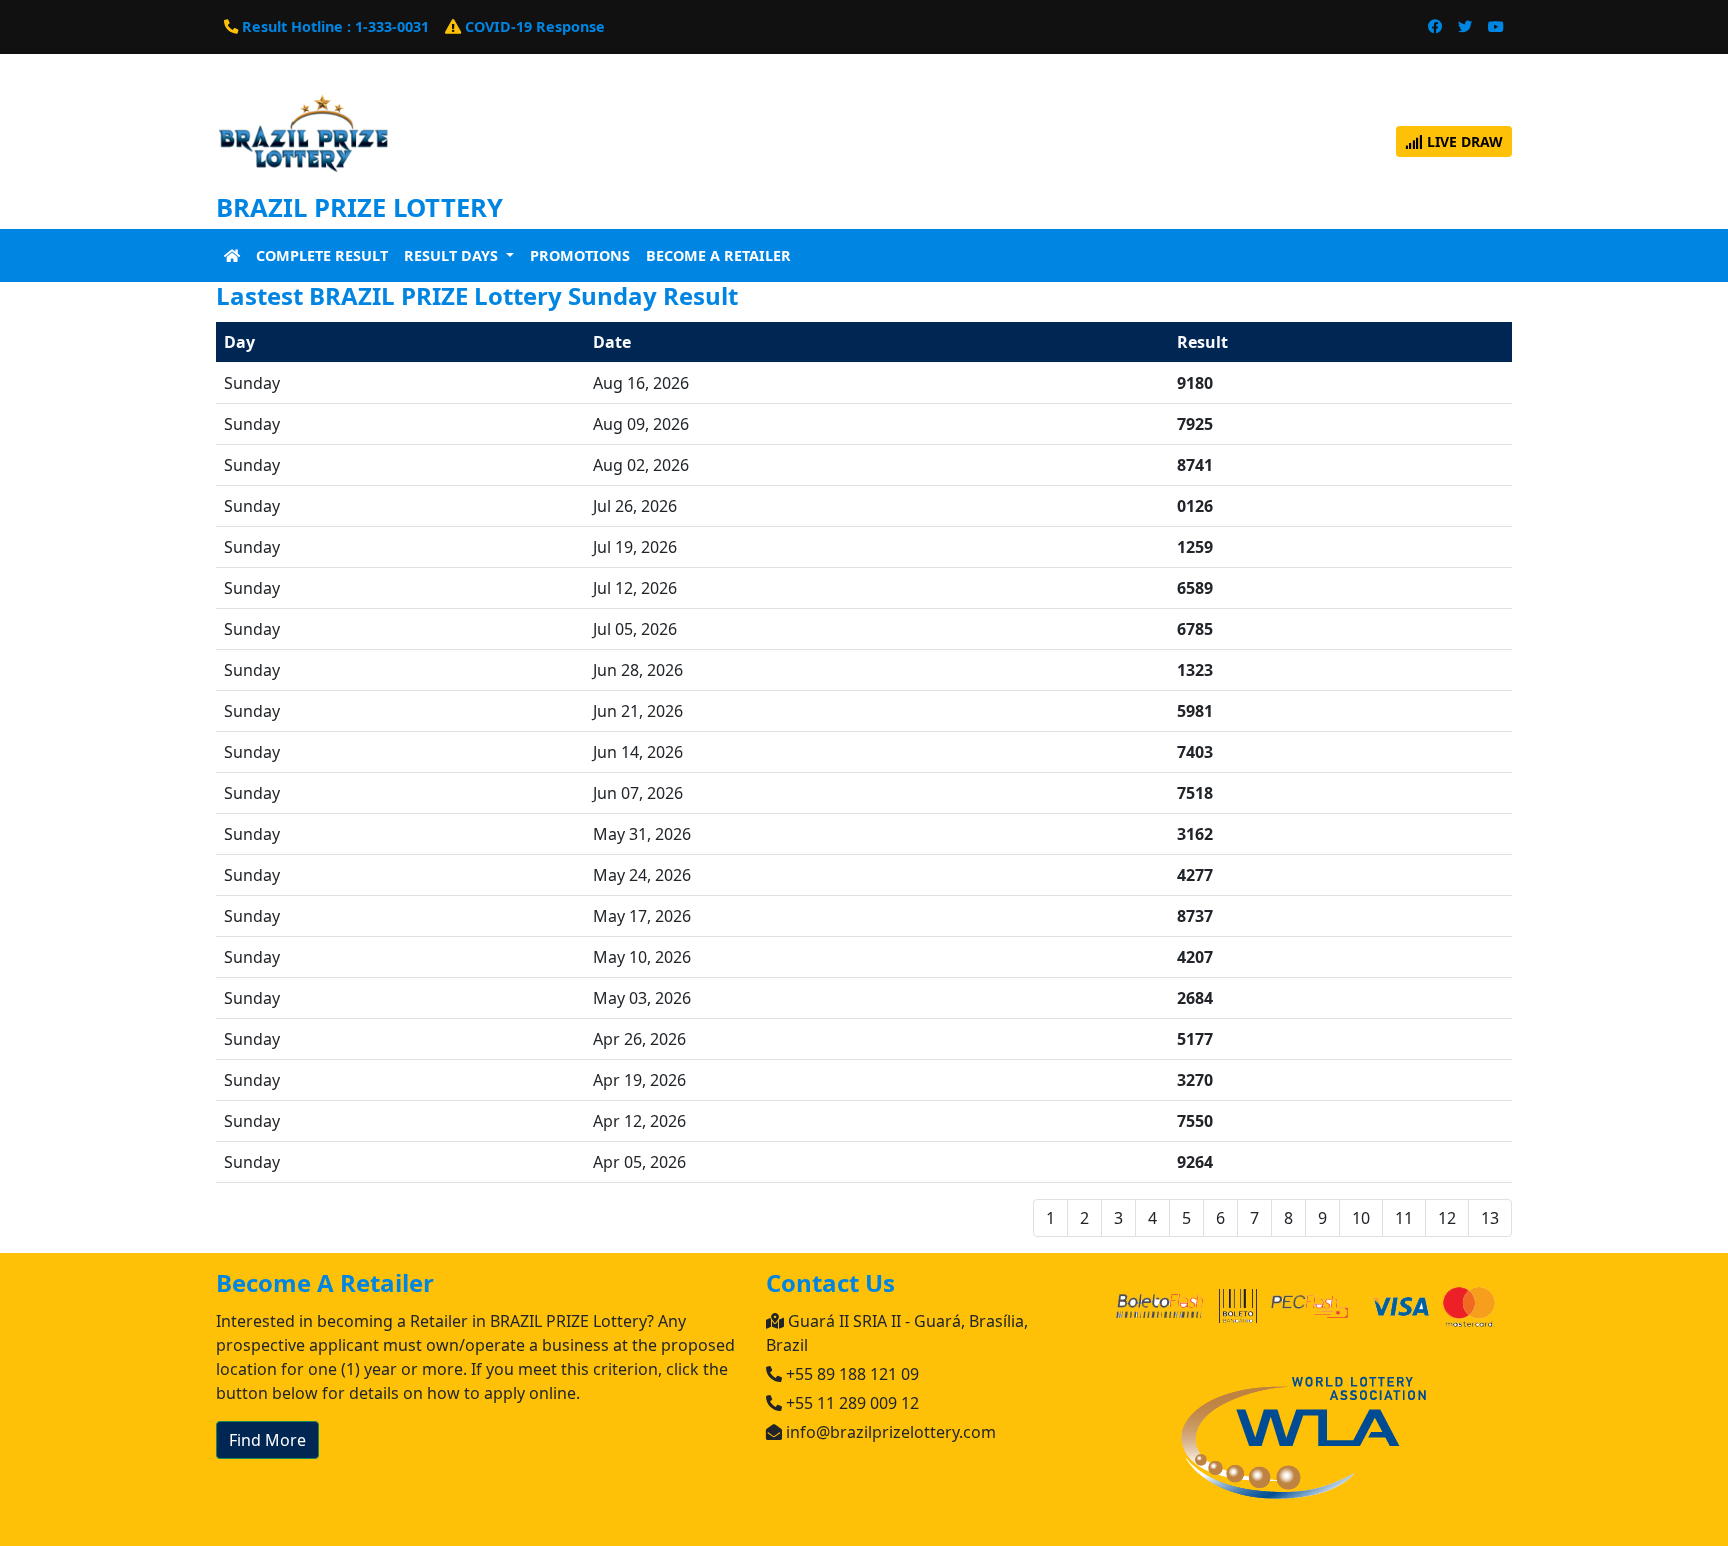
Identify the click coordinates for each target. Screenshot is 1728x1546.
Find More (267, 1440)
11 (1404, 1218)
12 (1447, 1218)
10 (1361, 1218)
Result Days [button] (453, 255)
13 (1490, 1218)
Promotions (580, 255)
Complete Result (322, 255)
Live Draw (1463, 141)
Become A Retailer (718, 255)
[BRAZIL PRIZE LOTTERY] (303, 139)
